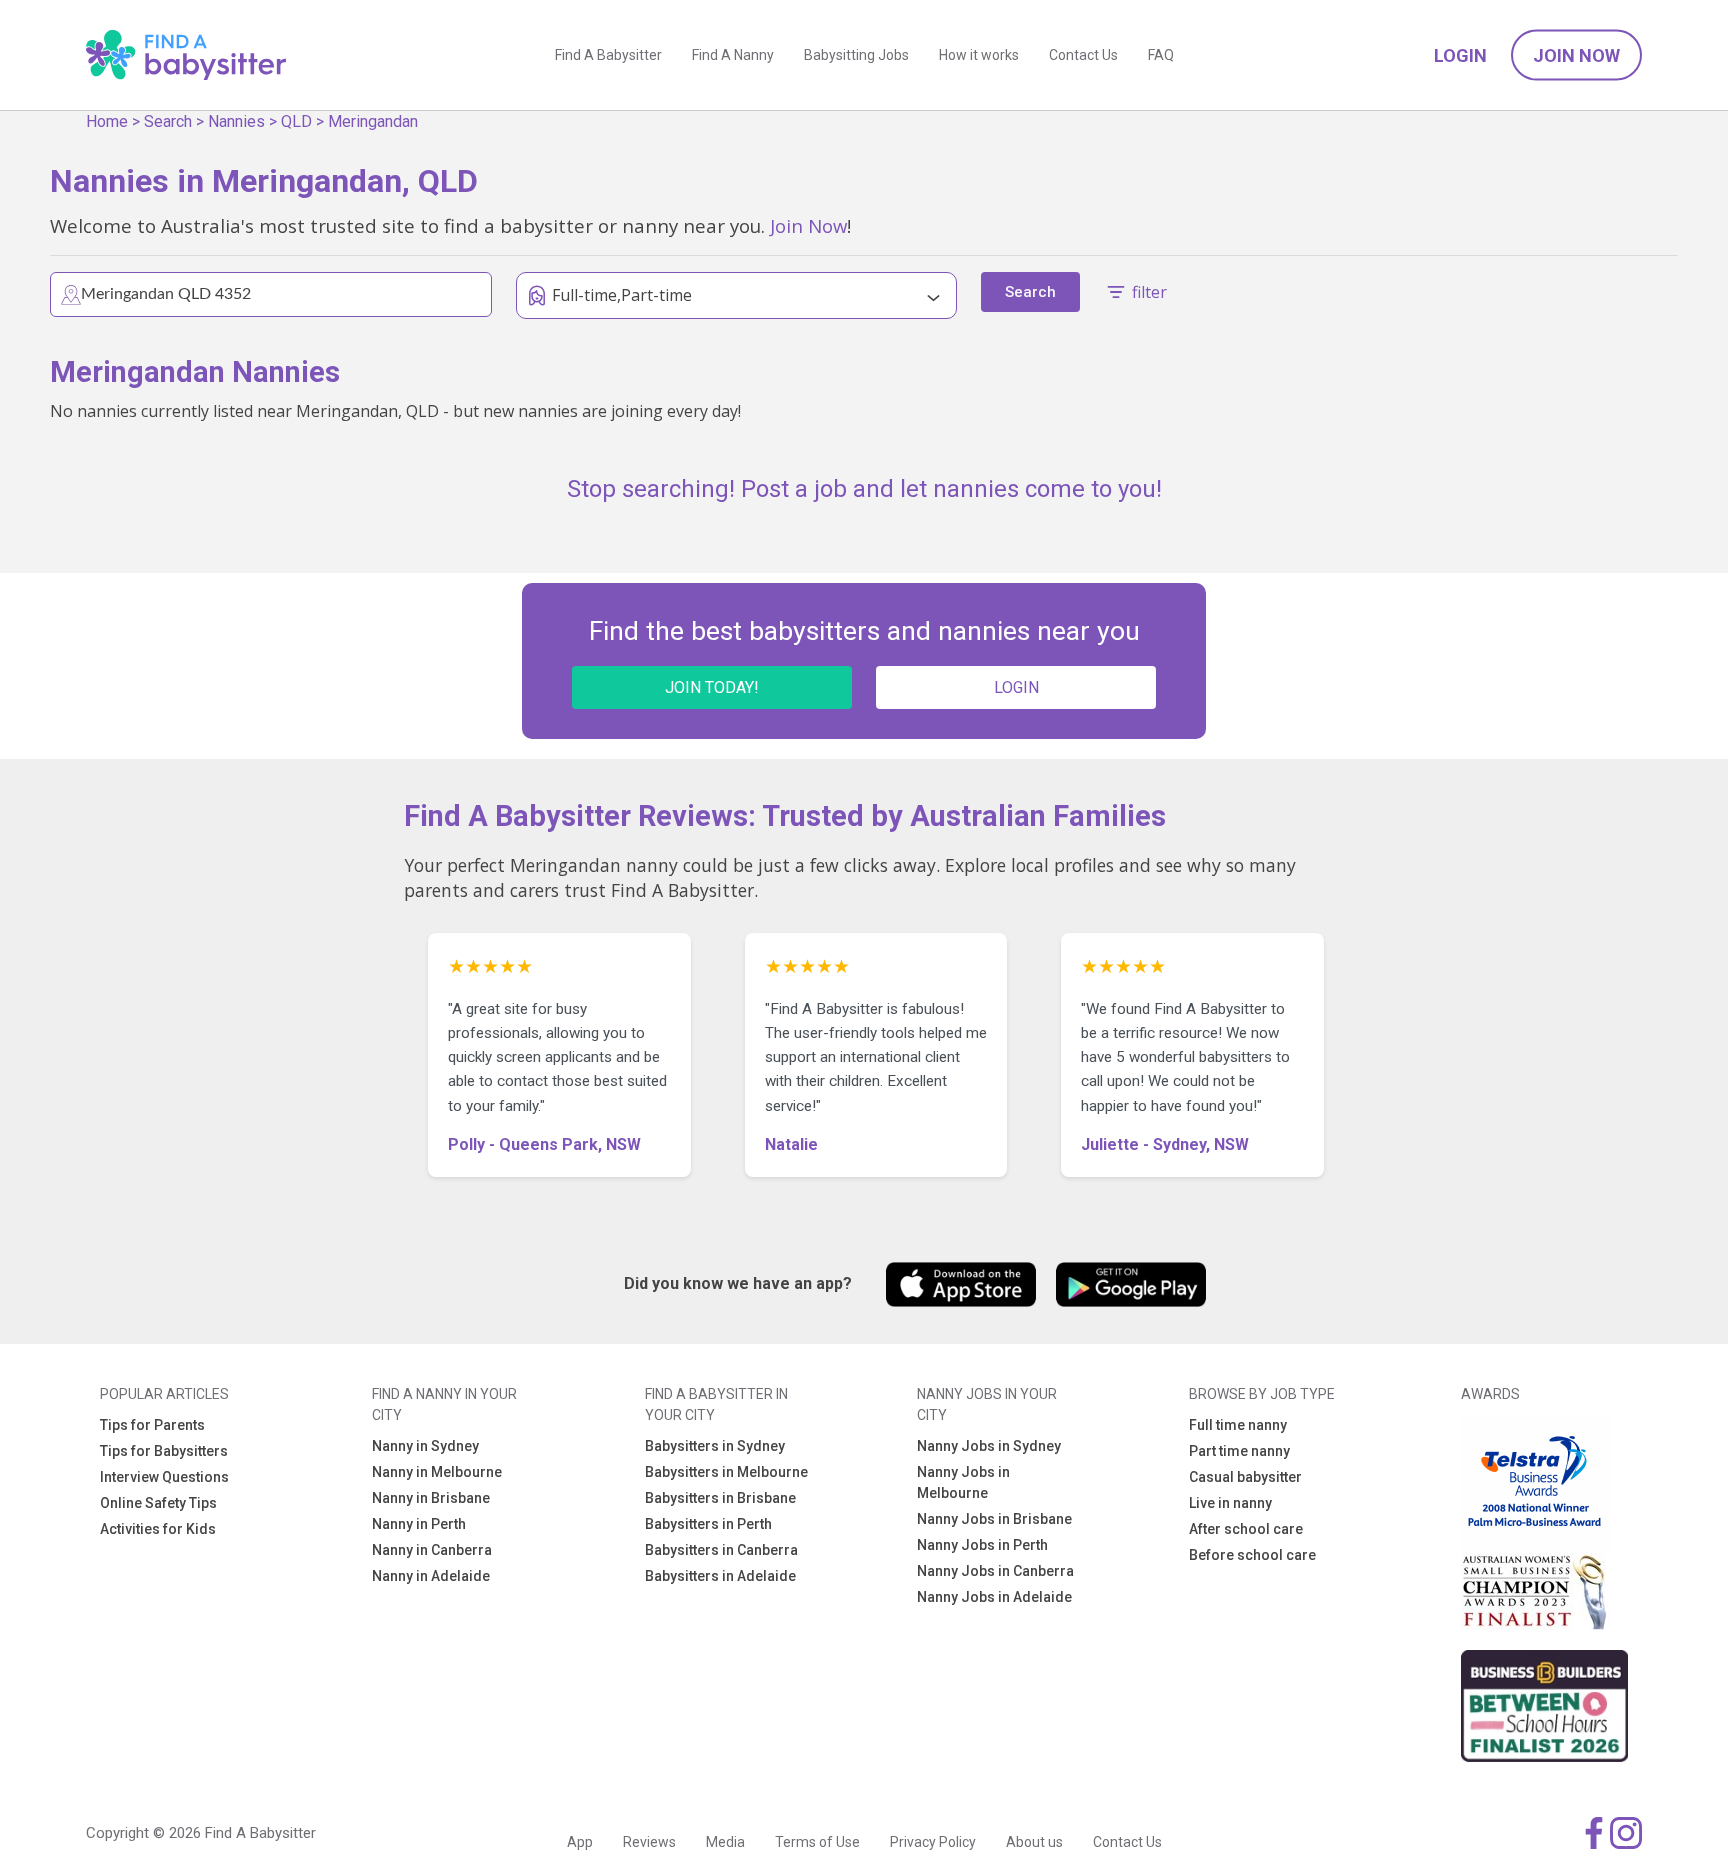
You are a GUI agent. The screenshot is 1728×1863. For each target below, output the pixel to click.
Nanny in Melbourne (437, 1472)
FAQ (1161, 55)
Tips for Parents (152, 1425)
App (580, 1842)
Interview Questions (164, 1477)
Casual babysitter (1245, 1477)
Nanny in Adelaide (431, 1576)
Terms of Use (817, 1842)
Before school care (1252, 1555)
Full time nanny (1238, 1425)
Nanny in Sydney (425, 1446)
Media (725, 1842)
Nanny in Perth (419, 1524)
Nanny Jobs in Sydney (989, 1446)
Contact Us (1083, 55)
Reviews (649, 1842)
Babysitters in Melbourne (726, 1472)
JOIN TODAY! (712, 687)
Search (168, 121)
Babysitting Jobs (856, 55)
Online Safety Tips (158, 1503)
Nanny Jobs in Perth (982, 1545)
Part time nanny (1239, 1451)
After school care (1246, 1529)
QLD (296, 121)
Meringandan (373, 121)
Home (107, 121)
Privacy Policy (933, 1842)
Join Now (1576, 55)
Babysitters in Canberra (721, 1550)
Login (1460, 55)
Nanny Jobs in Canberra (995, 1571)
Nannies (236, 121)
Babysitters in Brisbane (720, 1498)
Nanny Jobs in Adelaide (994, 1597)
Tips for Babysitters (164, 1451)
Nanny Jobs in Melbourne (963, 1482)
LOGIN (1016, 687)
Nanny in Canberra (432, 1550)
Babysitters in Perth (708, 1524)
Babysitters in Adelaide (720, 1576)
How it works (979, 55)
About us (1034, 1842)
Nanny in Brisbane (431, 1498)
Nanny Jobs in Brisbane (994, 1519)
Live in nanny (1230, 1503)
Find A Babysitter (608, 55)
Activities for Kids (158, 1529)
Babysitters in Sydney (715, 1446)
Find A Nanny (733, 55)
